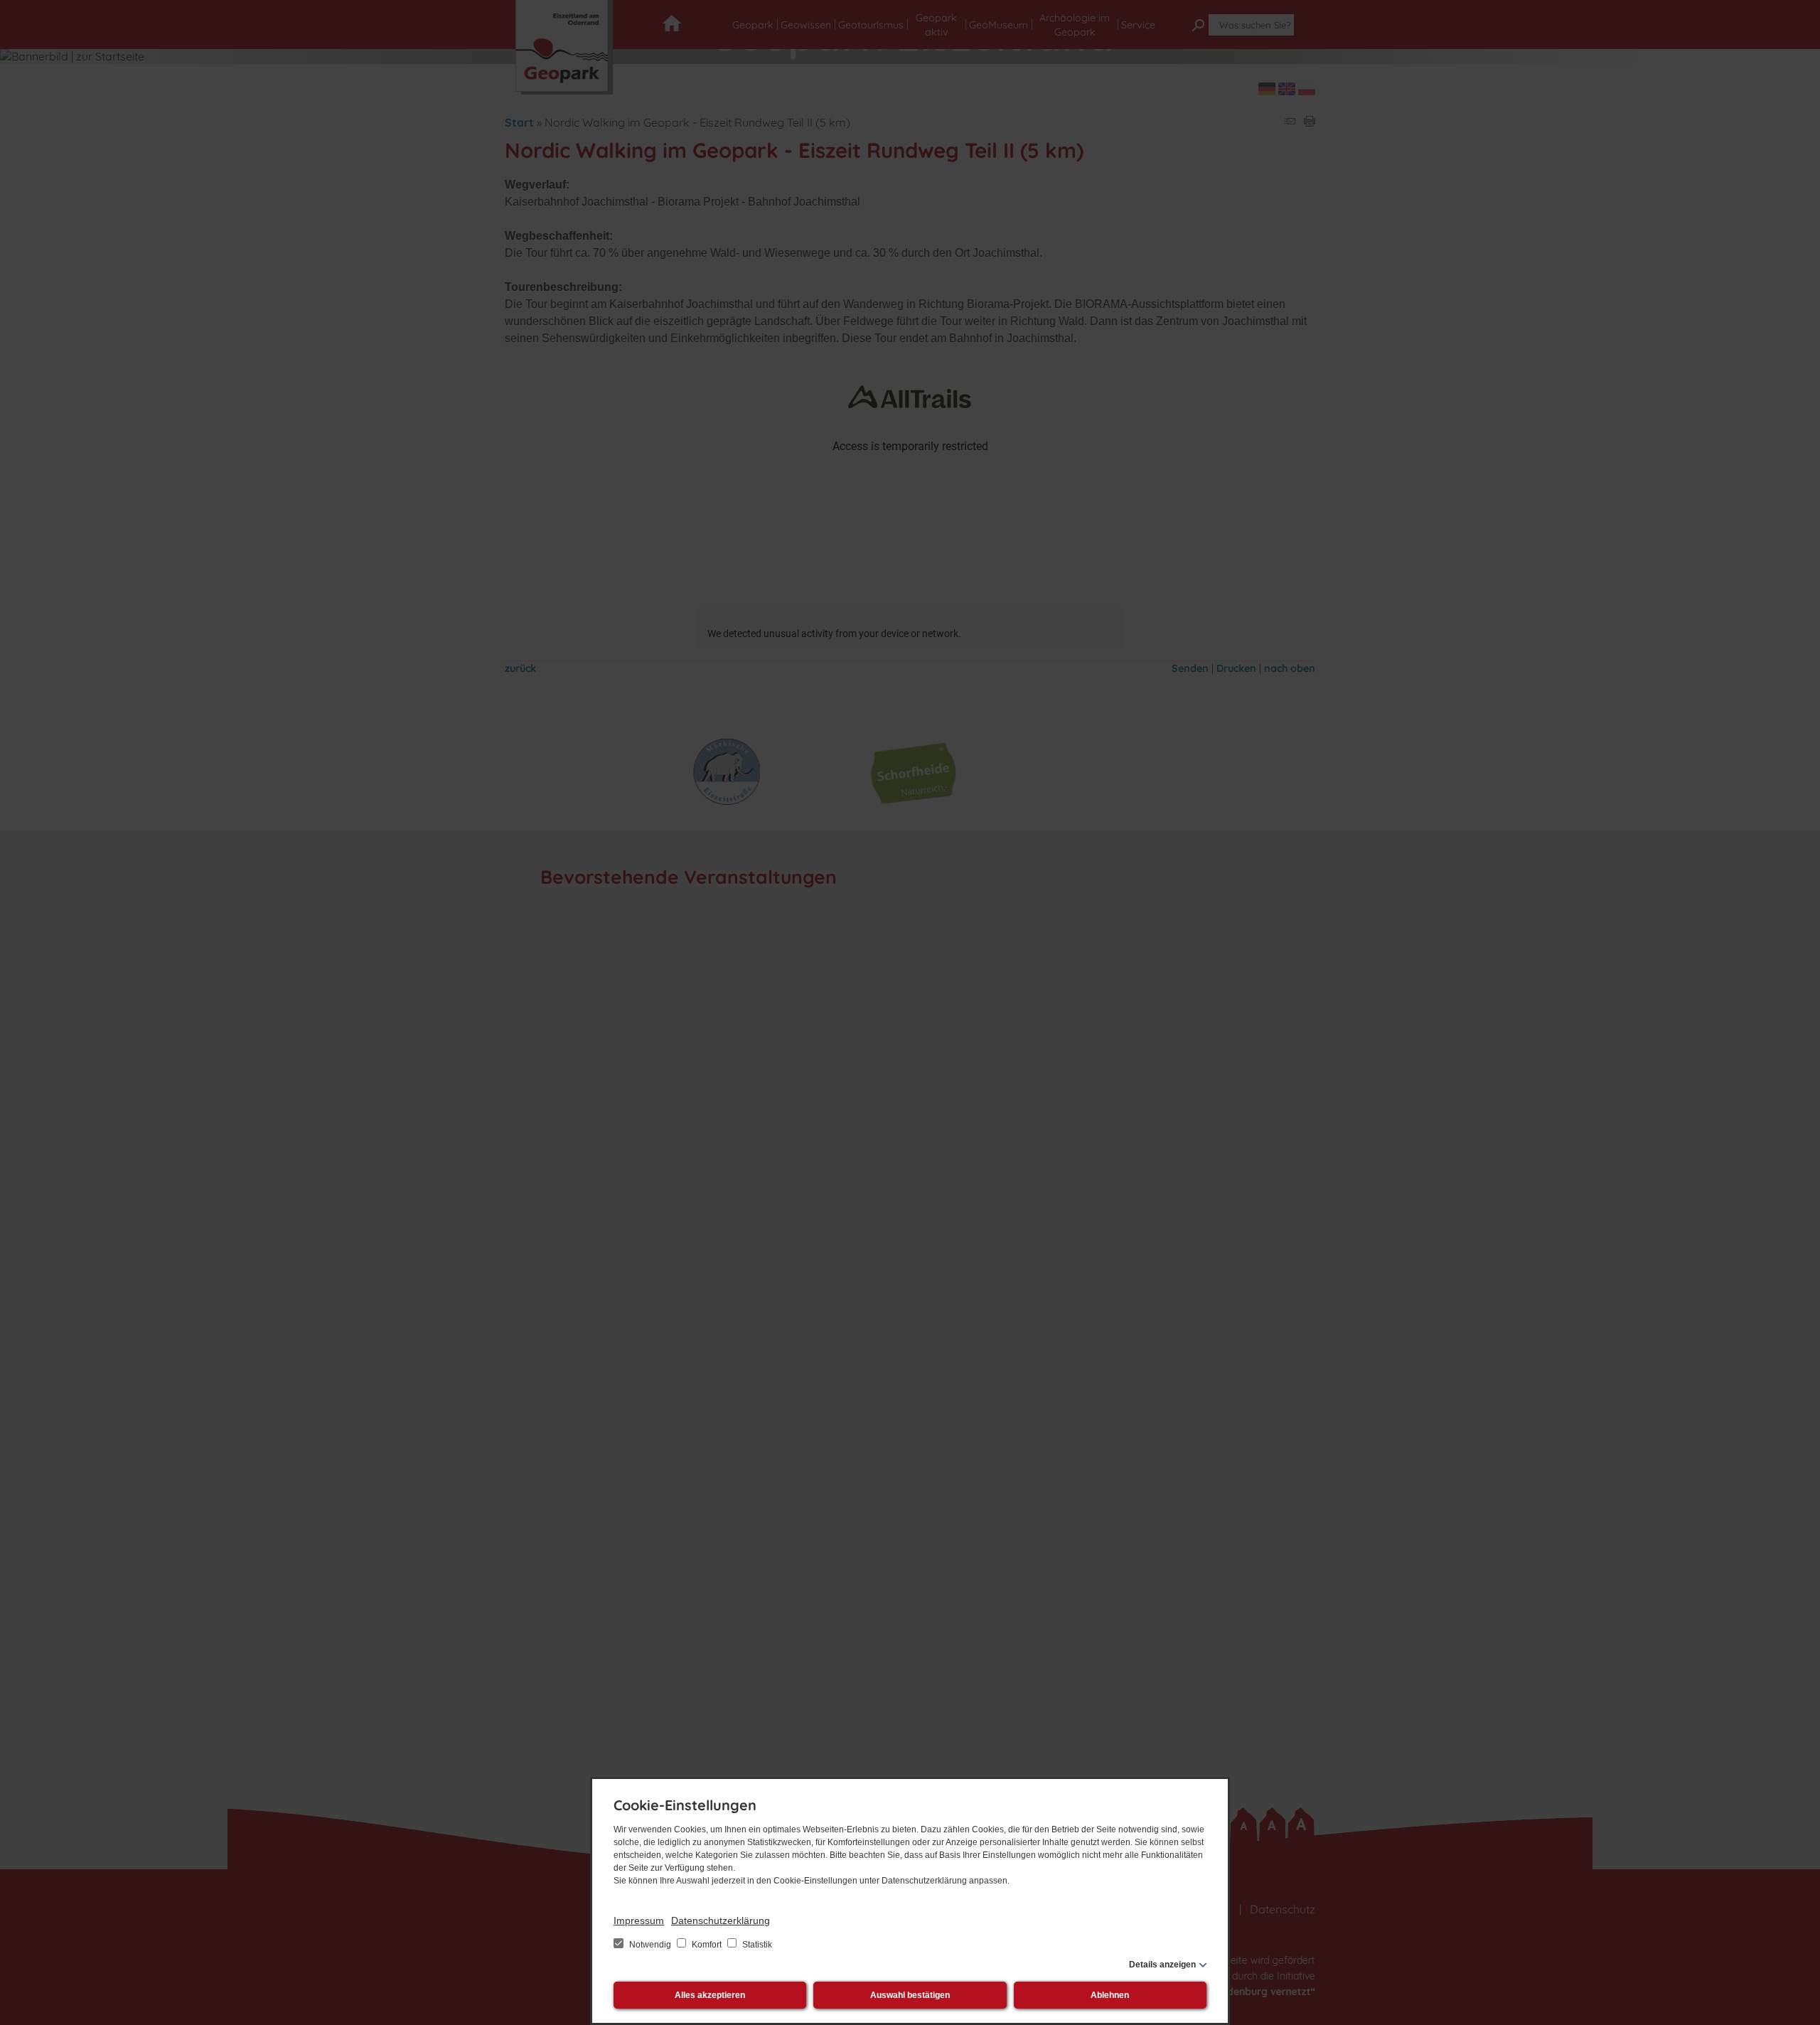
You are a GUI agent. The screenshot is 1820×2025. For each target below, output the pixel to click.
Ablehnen (1110, 1995)
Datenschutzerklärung (721, 1920)
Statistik (756, 1945)
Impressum (639, 1920)
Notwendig (650, 1945)
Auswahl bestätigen (910, 1995)
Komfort (707, 1945)
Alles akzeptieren (710, 1995)
